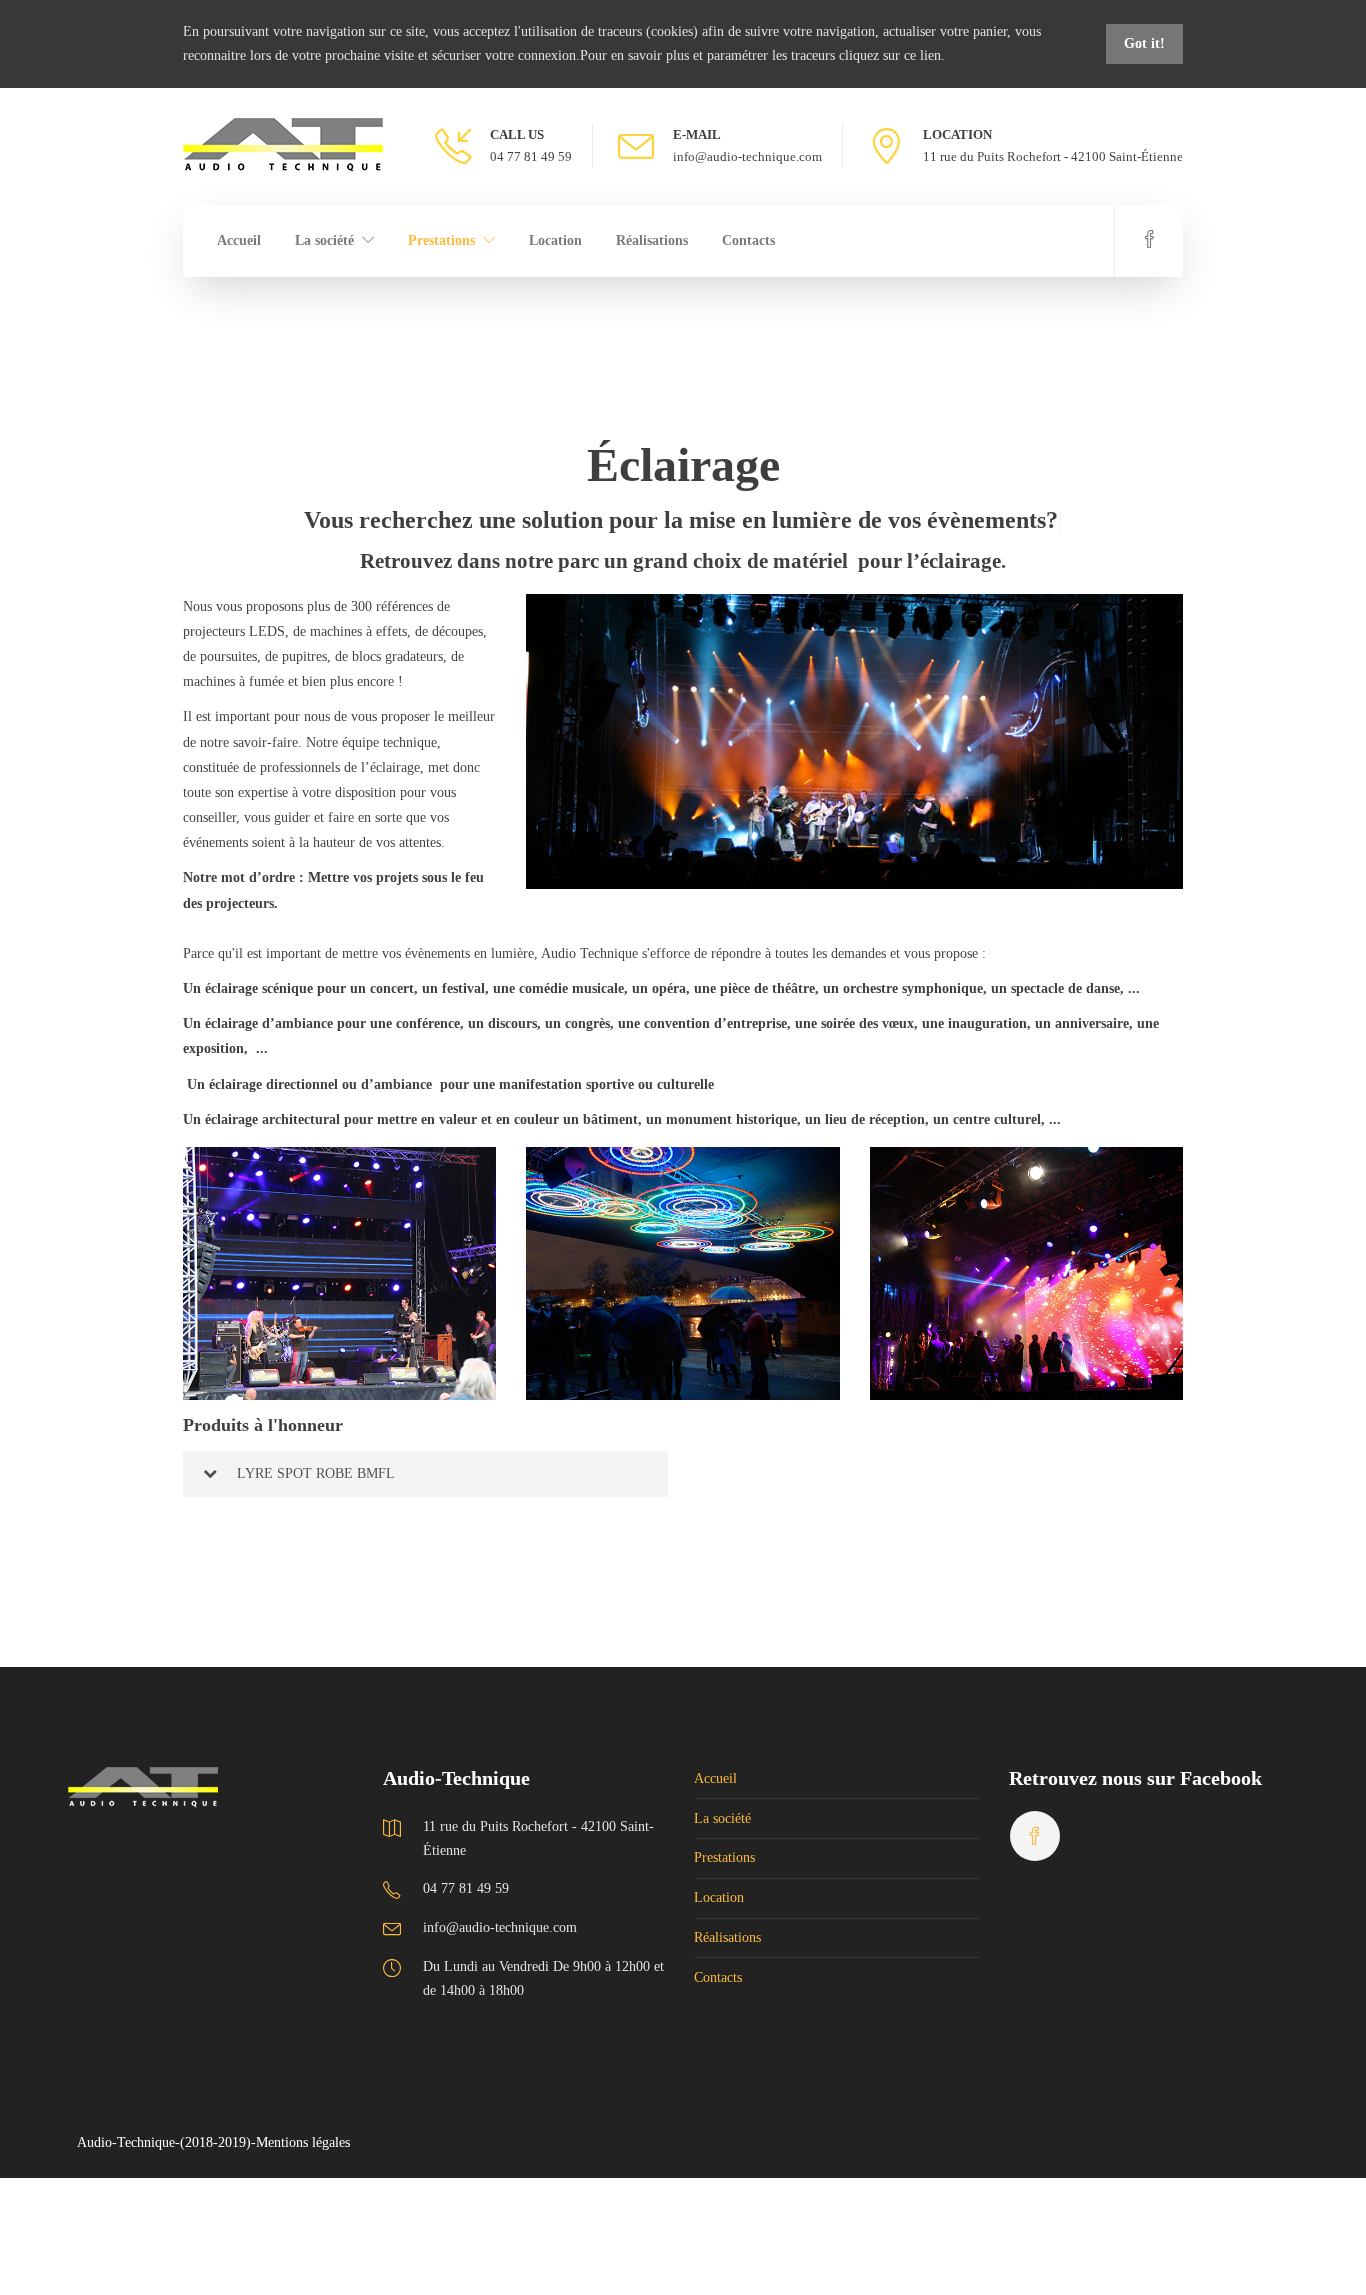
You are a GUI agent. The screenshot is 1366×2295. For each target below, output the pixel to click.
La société (324, 240)
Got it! (1144, 43)
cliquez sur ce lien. (892, 55)
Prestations (441, 240)
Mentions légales (303, 2142)
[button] (425, 1474)
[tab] (425, 1474)
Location (555, 240)
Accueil (239, 240)
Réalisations (652, 240)
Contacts (748, 240)
